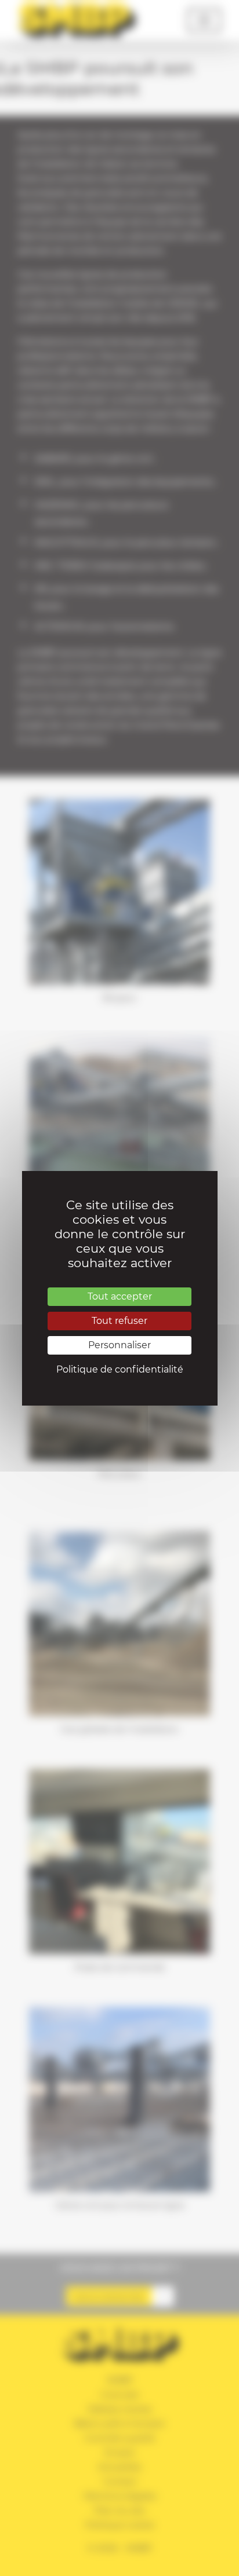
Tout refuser (119, 1321)
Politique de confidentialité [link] (120, 1369)
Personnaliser (119, 1345)
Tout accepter (120, 1296)
